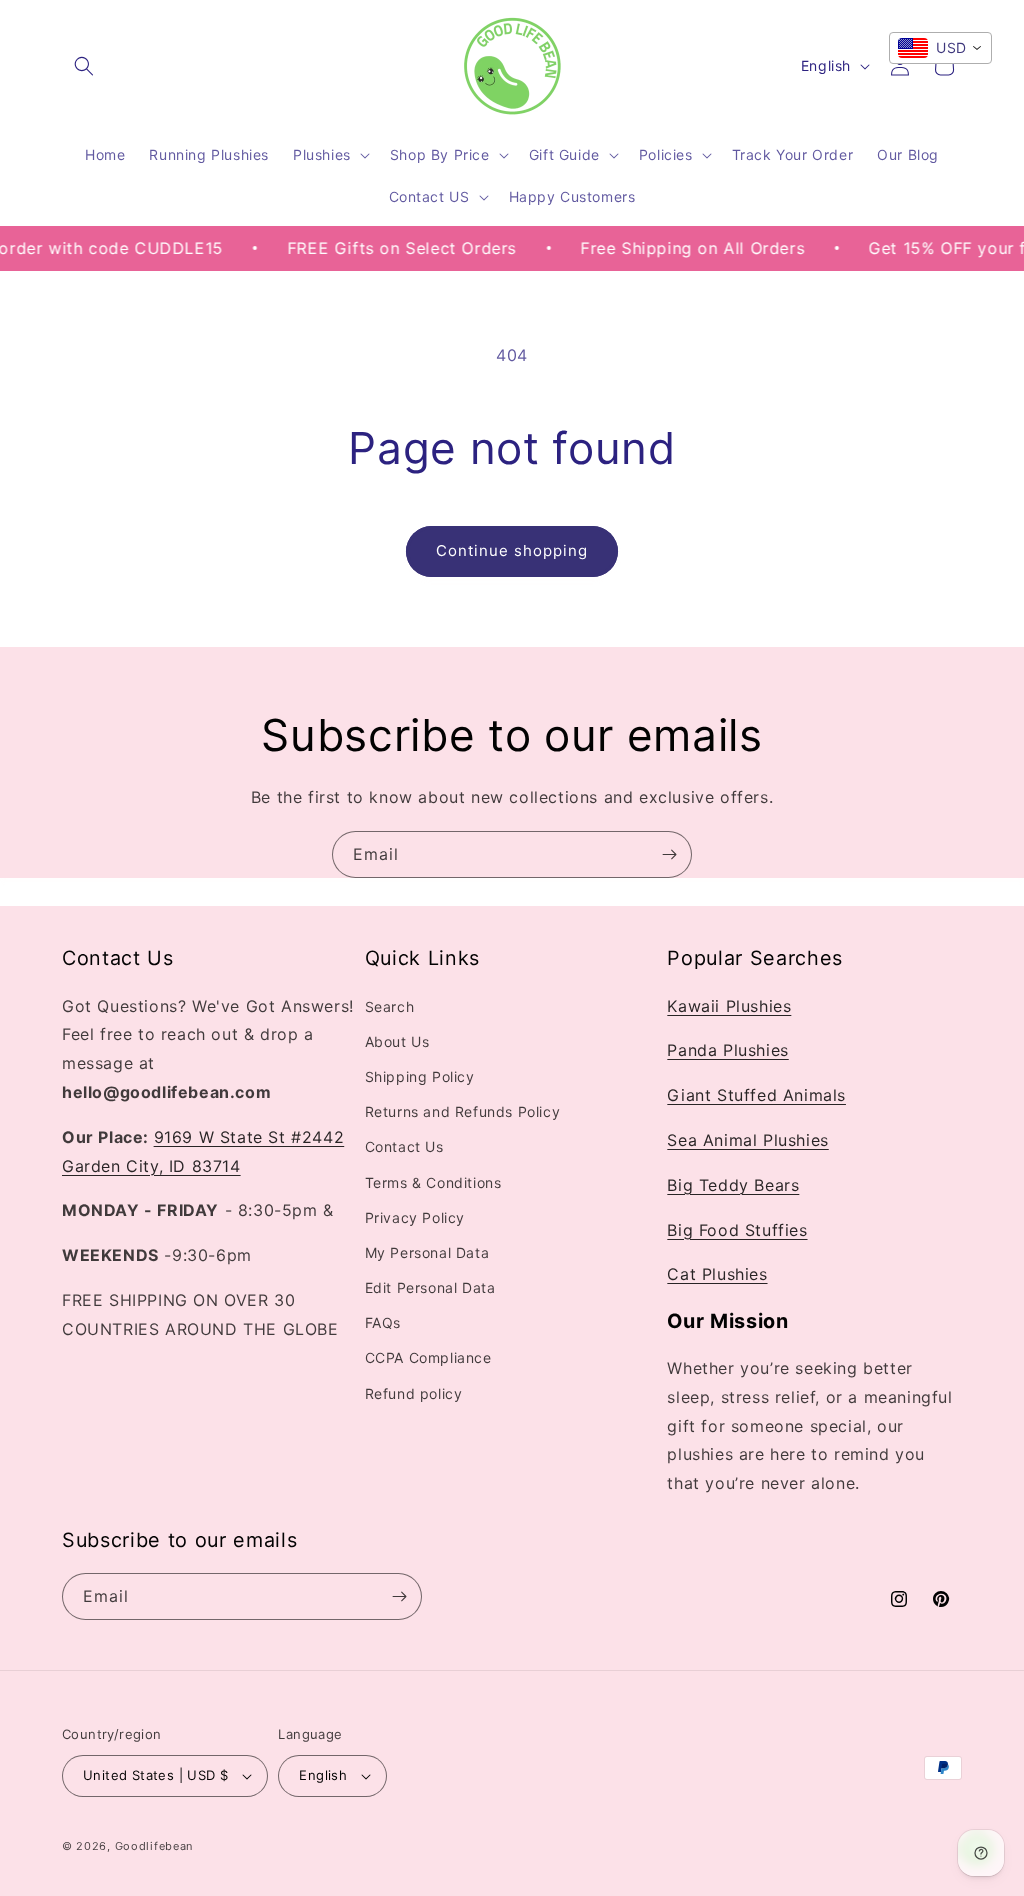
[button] (84, 66)
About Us (397, 1041)
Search (390, 1006)
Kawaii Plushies (729, 1006)
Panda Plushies (727, 1050)
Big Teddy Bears (733, 1185)
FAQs (383, 1322)
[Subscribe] (669, 854)
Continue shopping (512, 550)
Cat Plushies (717, 1274)
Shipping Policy (420, 1076)
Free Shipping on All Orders (672, 248)
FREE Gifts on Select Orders (380, 248)
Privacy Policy (415, 1217)
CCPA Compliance (428, 1357)
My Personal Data (427, 1252)
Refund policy (414, 1393)
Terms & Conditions (433, 1182)
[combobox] (940, 48)
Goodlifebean (154, 1846)
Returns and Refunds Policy (463, 1111)
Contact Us (404, 1146)
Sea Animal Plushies (747, 1140)
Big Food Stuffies (737, 1230)
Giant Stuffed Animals (756, 1095)
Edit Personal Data (430, 1287)
